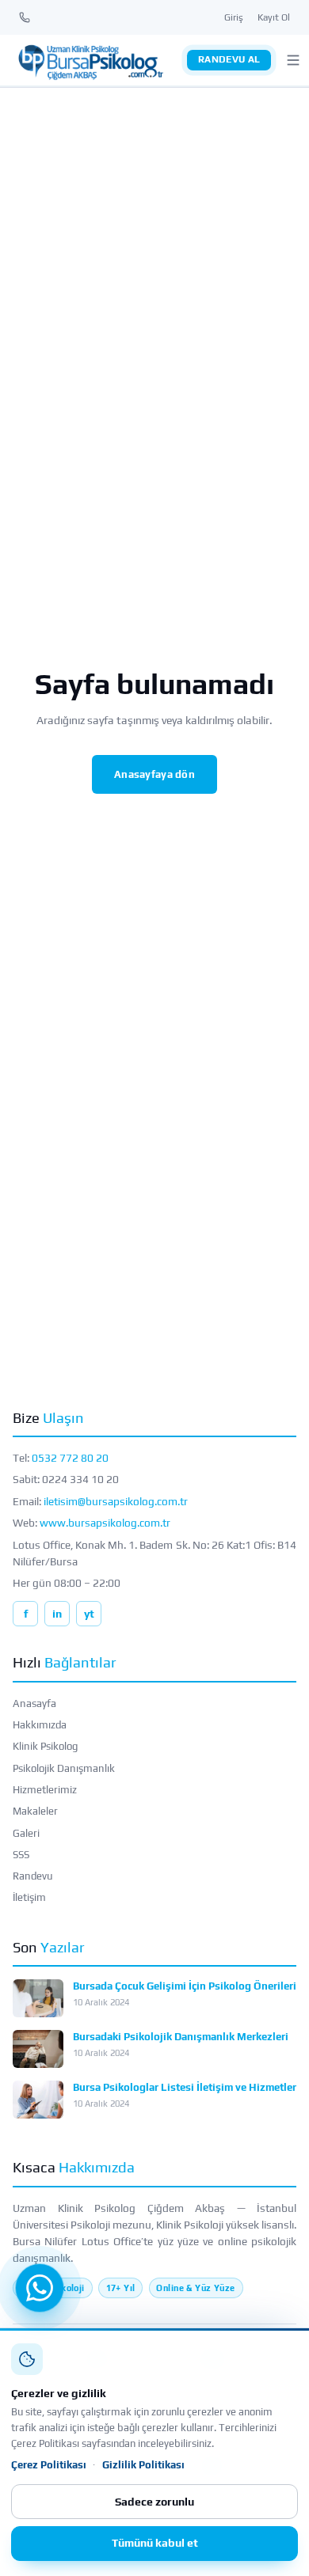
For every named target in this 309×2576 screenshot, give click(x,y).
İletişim (29, 1897)
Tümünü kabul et (155, 2543)
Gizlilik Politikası (143, 2465)
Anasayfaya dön (154, 774)
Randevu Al (229, 59)
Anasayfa (34, 1703)
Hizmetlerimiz (45, 1790)
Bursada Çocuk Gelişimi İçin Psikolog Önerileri (185, 1986)
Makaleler (35, 1811)
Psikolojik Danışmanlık (64, 1768)
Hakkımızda (40, 1725)
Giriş (234, 17)
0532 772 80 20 (70, 1458)
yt (89, 1614)
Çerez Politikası (49, 2465)
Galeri (26, 1833)
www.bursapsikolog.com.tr (105, 1523)
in (57, 1614)
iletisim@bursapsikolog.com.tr (116, 1501)
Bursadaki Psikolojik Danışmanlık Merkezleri (181, 2037)
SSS (21, 1855)
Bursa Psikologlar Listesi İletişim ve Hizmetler (185, 2087)
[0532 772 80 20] (25, 17)
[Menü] (293, 60)
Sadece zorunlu (154, 2502)
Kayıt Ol (274, 17)
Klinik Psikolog (45, 1746)
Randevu (33, 1876)
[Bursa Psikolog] (90, 60)
